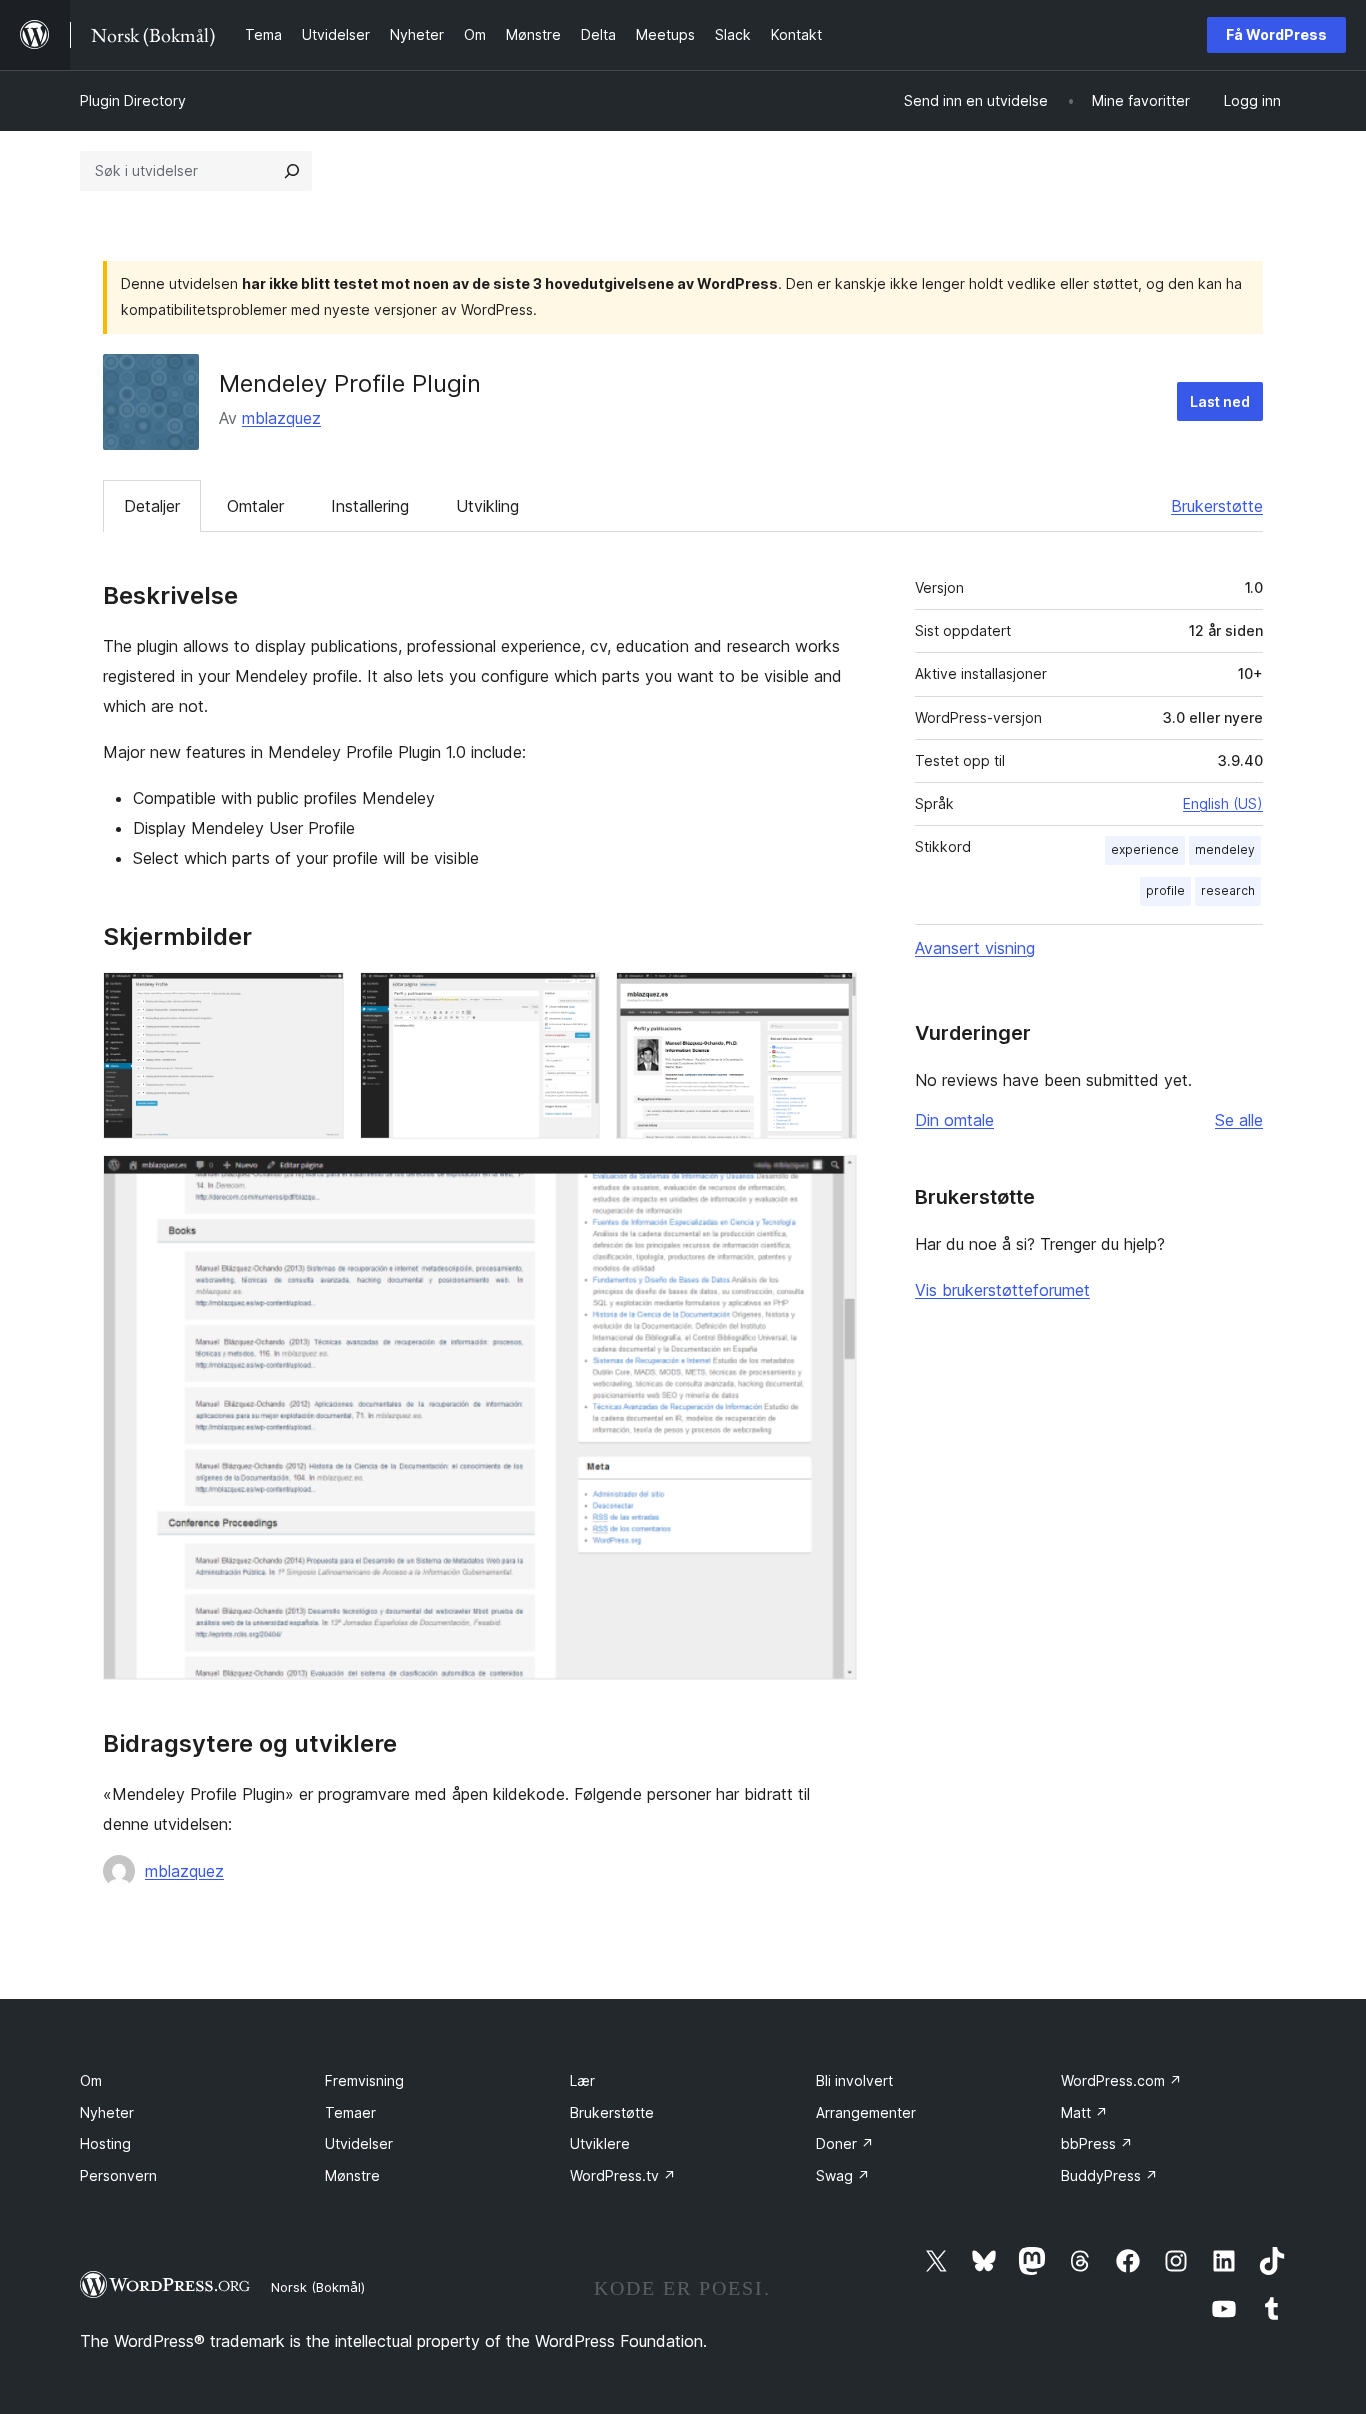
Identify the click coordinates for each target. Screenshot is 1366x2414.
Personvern (118, 2175)
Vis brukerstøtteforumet (1002, 1290)
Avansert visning (975, 948)
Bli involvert (854, 2080)
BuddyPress (1109, 2175)
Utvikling (487, 506)
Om (91, 2080)
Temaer (350, 2112)
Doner (845, 2143)
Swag (843, 2175)
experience (1145, 849)
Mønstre (352, 2175)
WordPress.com (1121, 2080)
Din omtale (954, 1120)
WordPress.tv (623, 2175)
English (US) (1223, 803)
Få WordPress (1276, 34)
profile (1165, 890)
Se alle (1239, 1120)
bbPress (1097, 2143)
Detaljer (152, 506)
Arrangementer (866, 2112)
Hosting (105, 2143)
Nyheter (107, 2112)
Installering (370, 506)
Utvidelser (359, 2143)
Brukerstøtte (1217, 506)
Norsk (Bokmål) (318, 2287)
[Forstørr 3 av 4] (830, 999)
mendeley (1225, 849)
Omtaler (255, 506)
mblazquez (281, 418)
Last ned (1220, 401)
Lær (582, 2080)
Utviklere (600, 2143)
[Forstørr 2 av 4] (573, 999)
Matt (1084, 2112)
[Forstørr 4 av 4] (830, 1182)
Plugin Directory (133, 100)
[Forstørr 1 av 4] (317, 999)
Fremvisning (364, 2080)
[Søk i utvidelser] (292, 171)
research (1228, 890)
